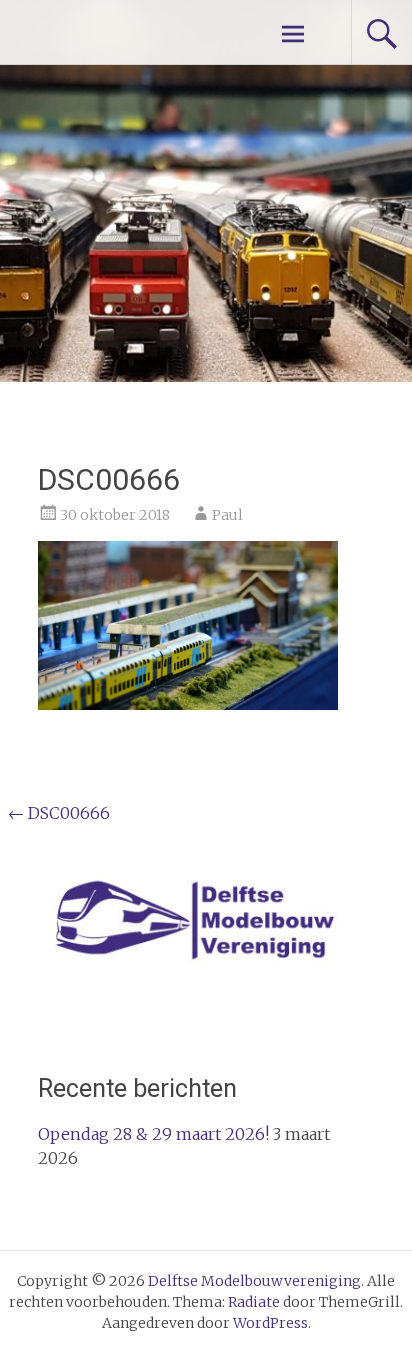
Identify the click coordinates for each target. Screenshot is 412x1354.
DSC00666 (59, 813)
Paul (227, 515)
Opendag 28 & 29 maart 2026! (153, 1134)
